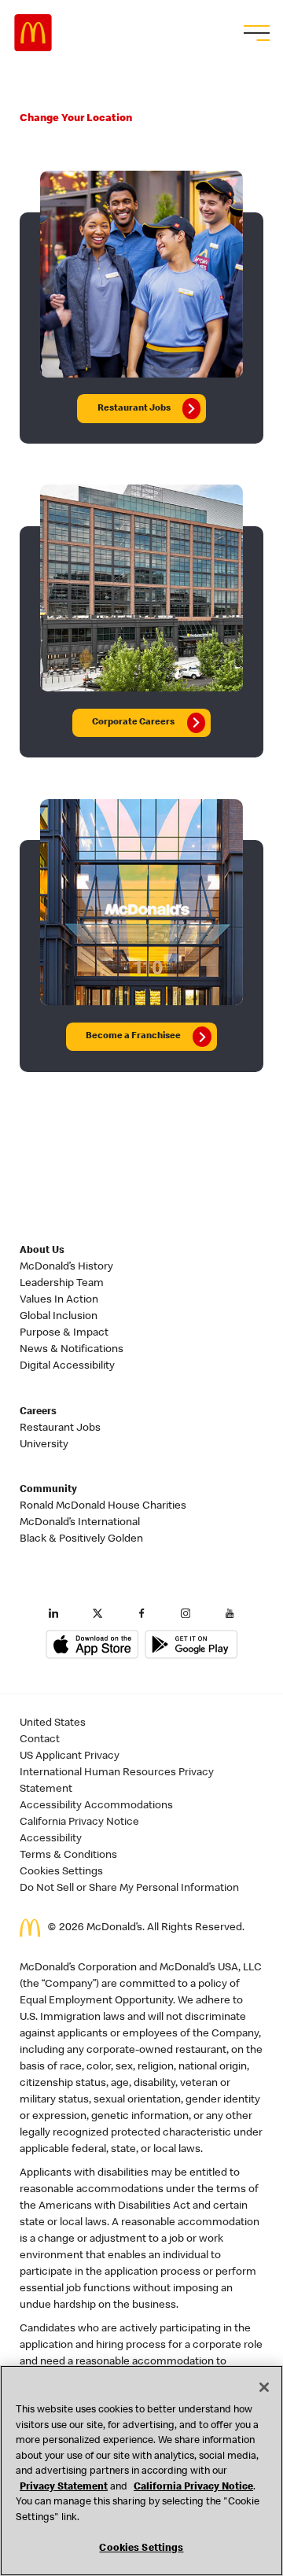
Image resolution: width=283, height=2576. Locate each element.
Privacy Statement (64, 2488)
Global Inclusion (59, 1317)
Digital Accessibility (67, 1366)
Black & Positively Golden (81, 1539)
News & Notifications (72, 1350)
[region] (141, 2471)
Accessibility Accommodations (96, 1806)
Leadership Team (62, 1284)
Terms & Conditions (68, 1856)
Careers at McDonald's (33, 33)
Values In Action (59, 1300)
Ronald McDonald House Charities (103, 1506)
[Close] (264, 2387)
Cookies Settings (61, 1872)
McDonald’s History (66, 1267)
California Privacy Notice (79, 1822)
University (44, 1445)
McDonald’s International (80, 1523)
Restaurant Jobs (60, 1428)
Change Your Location (76, 119)
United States (53, 1723)
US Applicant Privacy (70, 1756)
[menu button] (255, 33)
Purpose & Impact (64, 1333)
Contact (40, 1740)
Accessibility (51, 1839)
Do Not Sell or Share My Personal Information (129, 1889)
